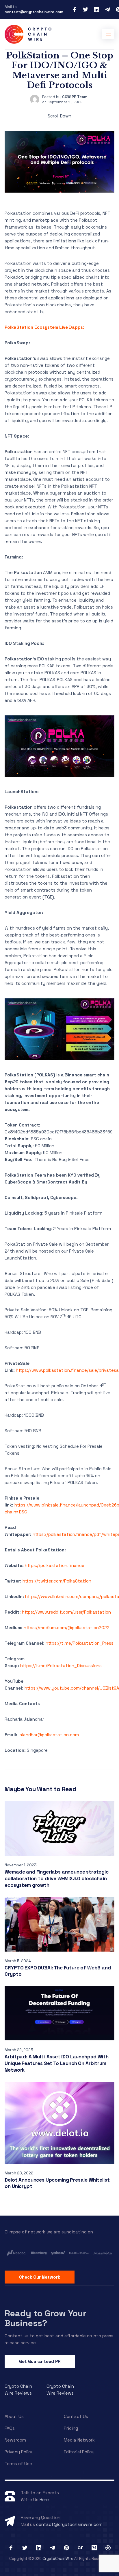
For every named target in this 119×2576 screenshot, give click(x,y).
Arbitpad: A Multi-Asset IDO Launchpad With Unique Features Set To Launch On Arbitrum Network (56, 2063)
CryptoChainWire (58, 2559)
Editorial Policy (79, 2452)
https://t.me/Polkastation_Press (80, 1643)
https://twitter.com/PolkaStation (57, 1581)
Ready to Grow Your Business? (45, 2318)
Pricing (71, 2428)
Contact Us (76, 2416)
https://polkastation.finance (55, 1565)
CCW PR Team (75, 97)
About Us (14, 2416)
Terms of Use (18, 2464)
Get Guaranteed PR (40, 2361)
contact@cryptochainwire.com (34, 12)
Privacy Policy (19, 2452)
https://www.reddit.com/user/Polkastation (66, 1612)
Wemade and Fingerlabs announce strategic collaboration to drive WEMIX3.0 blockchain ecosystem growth (56, 1878)
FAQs (10, 2428)
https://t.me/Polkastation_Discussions (61, 1666)
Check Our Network (40, 2277)
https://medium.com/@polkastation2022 (67, 1628)
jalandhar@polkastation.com (49, 1735)
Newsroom (15, 2440)
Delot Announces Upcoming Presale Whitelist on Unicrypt (57, 2183)
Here (44, 2500)
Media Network (79, 2440)
